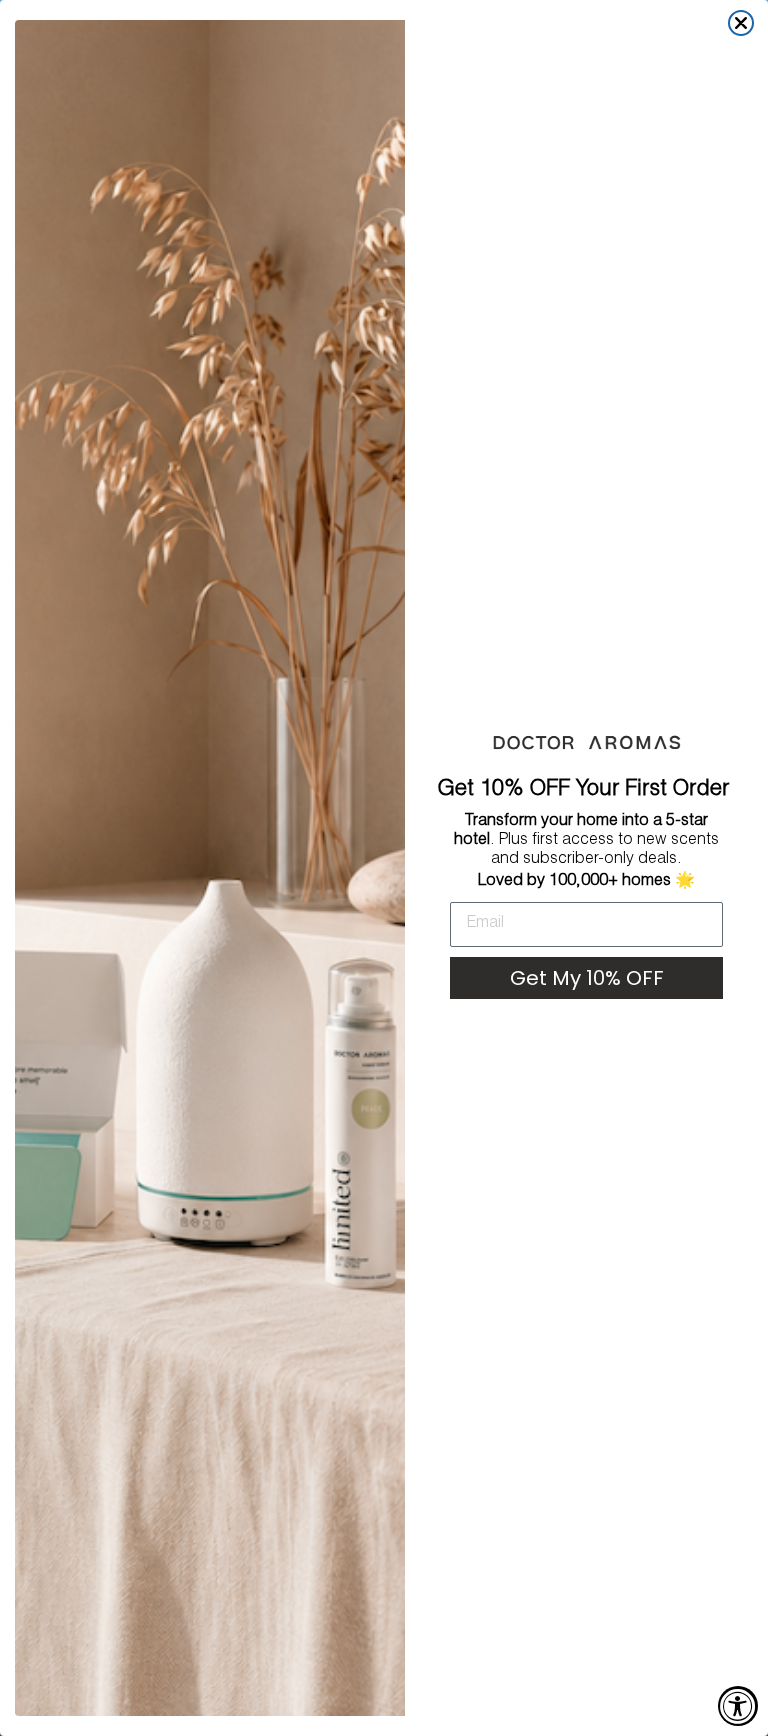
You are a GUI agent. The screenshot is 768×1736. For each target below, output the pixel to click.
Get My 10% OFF (587, 978)
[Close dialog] (741, 23)
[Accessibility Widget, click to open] (738, 1706)
